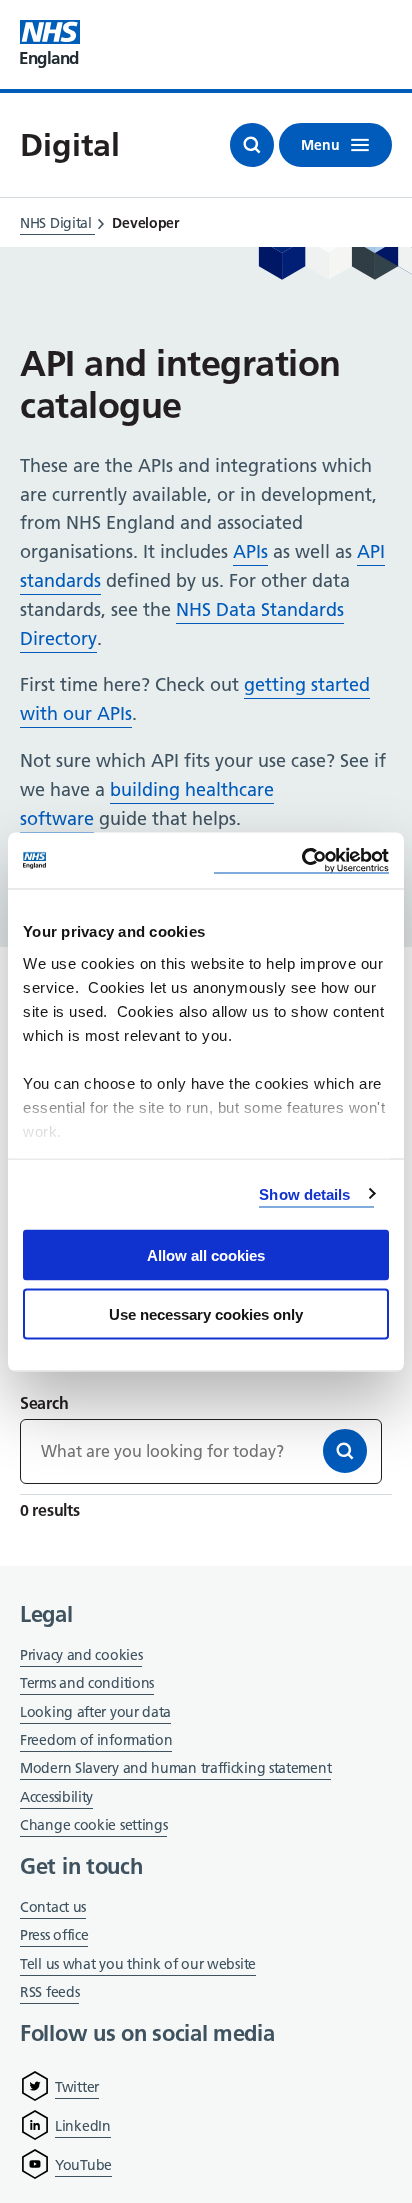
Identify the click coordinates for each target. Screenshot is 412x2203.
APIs (250, 551)
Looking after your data (95, 1712)
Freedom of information (96, 1740)
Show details (304, 1193)
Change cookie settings (93, 1826)
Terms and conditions (87, 1683)
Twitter (77, 2087)
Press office (54, 1936)
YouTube (83, 2165)
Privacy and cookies (81, 1655)
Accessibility (56, 1797)
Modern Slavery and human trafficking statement (175, 1769)
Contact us (53, 1907)
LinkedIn (83, 2126)
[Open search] (252, 145)
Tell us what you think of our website (138, 1964)
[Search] (345, 1451)
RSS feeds (49, 1992)
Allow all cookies (206, 1255)
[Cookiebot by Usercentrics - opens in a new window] (301, 860)
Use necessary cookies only (206, 1313)
